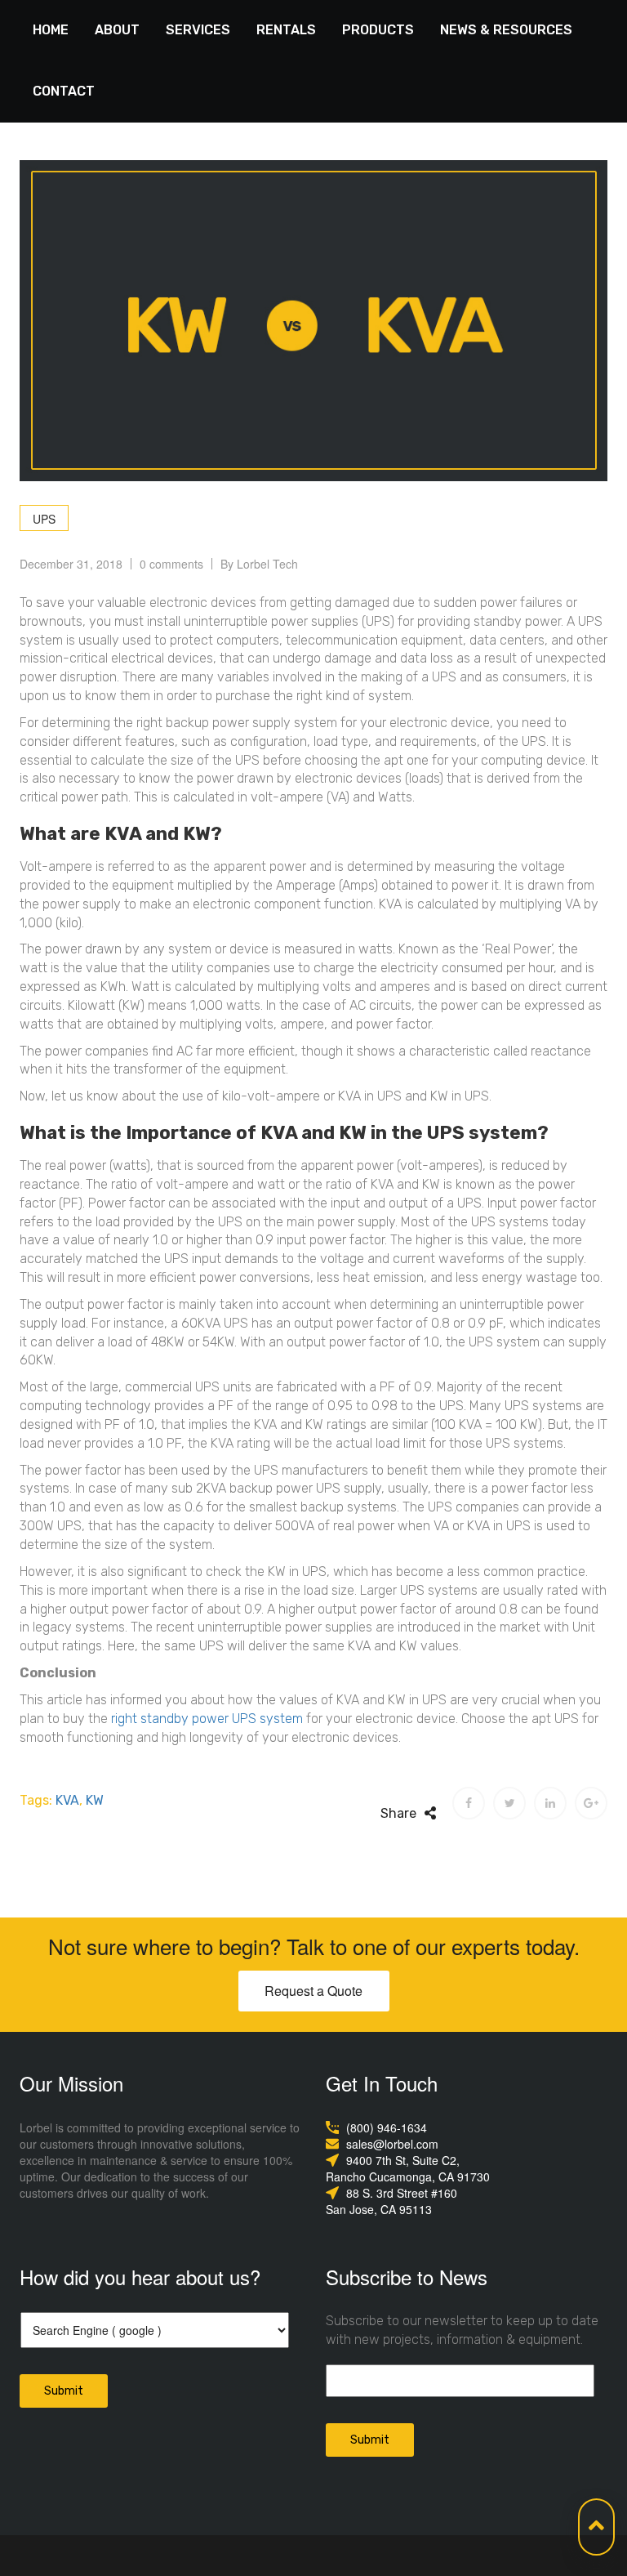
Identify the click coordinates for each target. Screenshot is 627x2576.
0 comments (171, 564)
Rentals (286, 30)
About (117, 30)
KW (95, 1800)
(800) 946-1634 (387, 2127)
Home (51, 30)
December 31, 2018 (71, 564)
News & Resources (506, 30)
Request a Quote (313, 1991)
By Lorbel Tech (259, 564)
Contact (64, 91)
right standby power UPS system (207, 1719)
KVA (67, 1800)
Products (378, 30)
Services (198, 30)
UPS (44, 519)
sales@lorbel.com (392, 2144)
